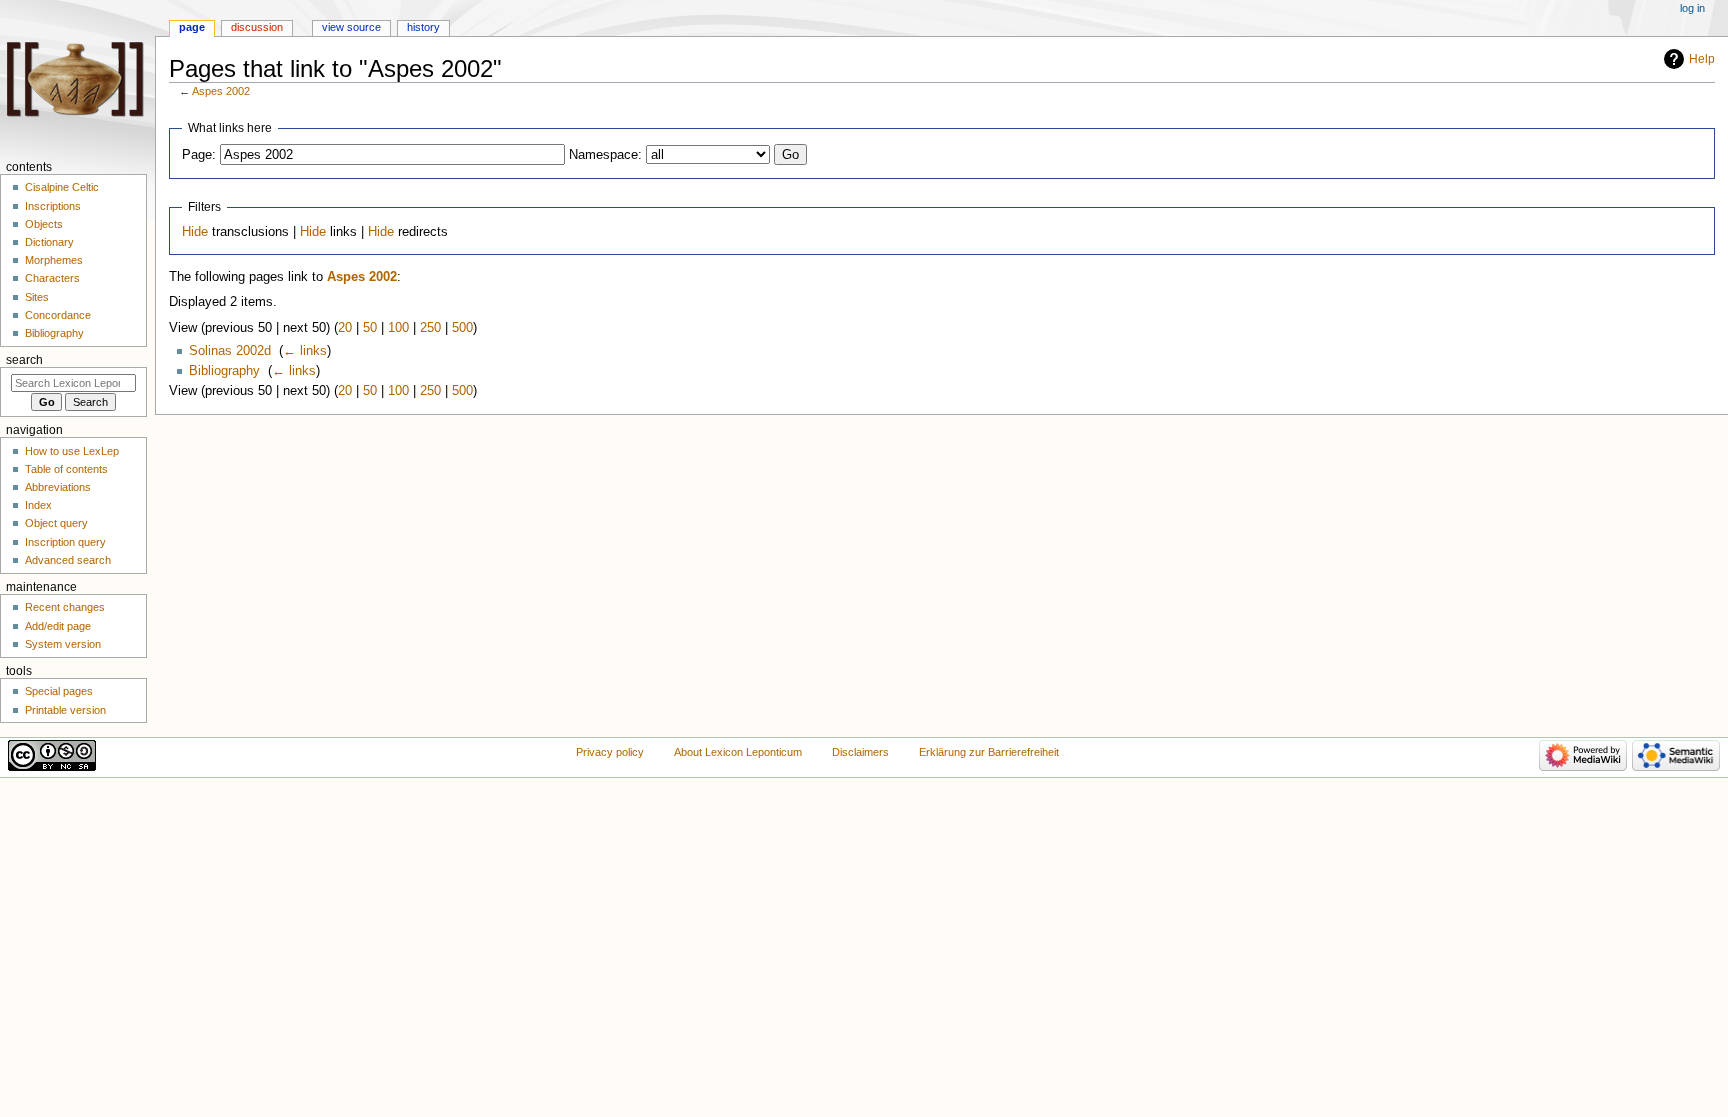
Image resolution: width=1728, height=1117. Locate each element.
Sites (37, 297)
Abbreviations (58, 487)
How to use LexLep (72, 451)
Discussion (257, 27)
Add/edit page (58, 626)
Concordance (58, 315)
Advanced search (68, 560)
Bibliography (224, 371)
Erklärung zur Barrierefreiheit (989, 752)
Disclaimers (860, 752)
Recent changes (65, 607)
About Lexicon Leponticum (738, 752)
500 (462, 328)
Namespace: (605, 155)
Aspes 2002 (221, 91)
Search (24, 360)
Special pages (59, 691)
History (423, 27)
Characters (52, 278)
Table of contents (66, 469)
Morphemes (54, 260)
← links (305, 351)
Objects (44, 224)
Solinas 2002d (230, 351)
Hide (195, 232)
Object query (56, 523)
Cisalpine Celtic (62, 187)
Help (1702, 59)
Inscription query (65, 542)
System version (63, 644)
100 (398, 328)
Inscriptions (53, 206)
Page (192, 27)
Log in (1692, 8)
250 (430, 328)
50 (370, 328)
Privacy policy (610, 752)
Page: (199, 155)
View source (351, 27)
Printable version (65, 710)
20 (345, 328)
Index (38, 505)
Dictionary (49, 242)
